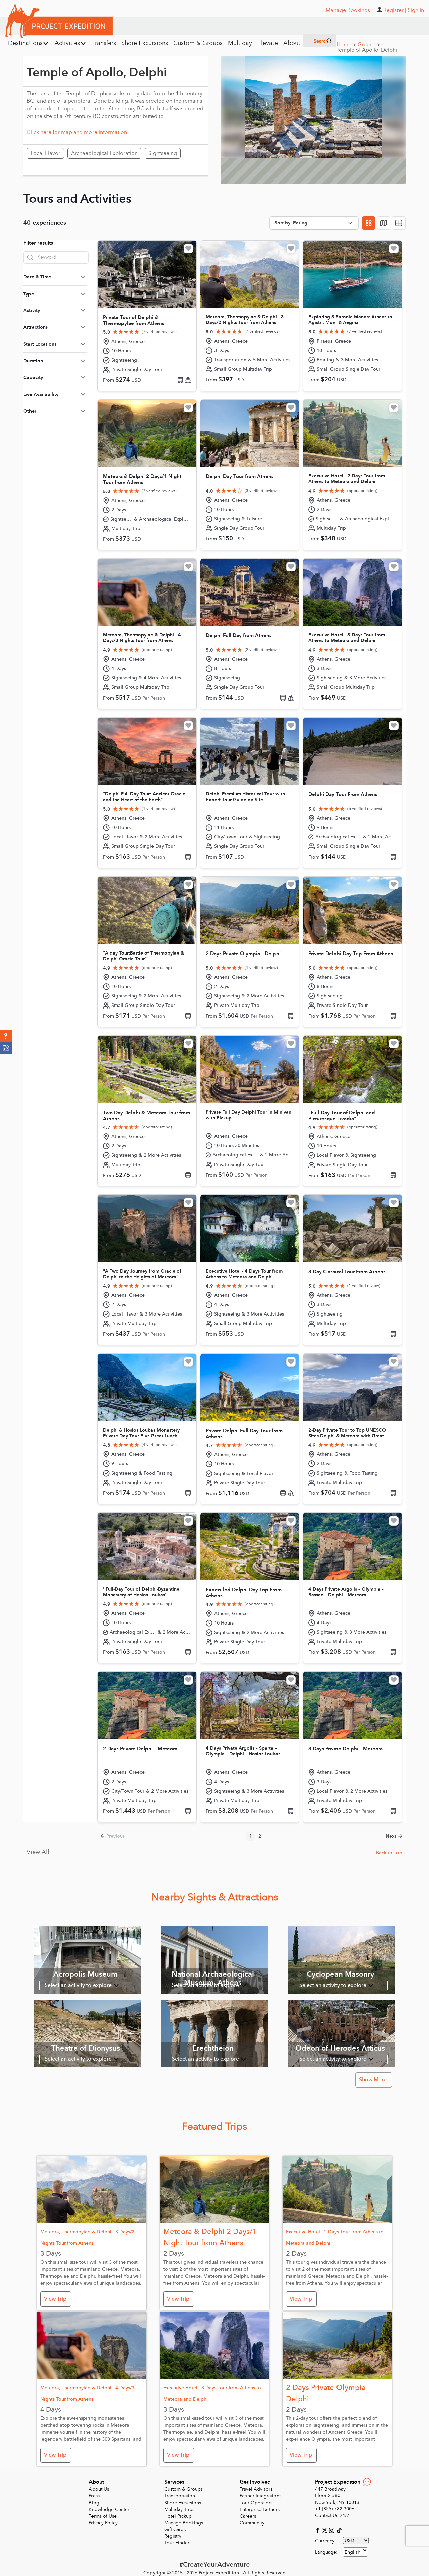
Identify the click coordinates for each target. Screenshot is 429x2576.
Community (252, 2523)
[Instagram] (333, 2530)
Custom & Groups (183, 2489)
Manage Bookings (184, 2523)
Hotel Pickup (178, 2516)
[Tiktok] (339, 2530)
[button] (6, 1036)
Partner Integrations (260, 2496)
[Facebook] (319, 2530)
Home (346, 45)
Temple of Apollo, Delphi (367, 50)
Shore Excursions (183, 2503)
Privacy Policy (103, 2523)
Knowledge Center (109, 2509)
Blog (94, 2503)
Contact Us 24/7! (333, 2515)
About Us (99, 2489)
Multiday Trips (179, 2509)
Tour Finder (177, 2543)
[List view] (399, 223)
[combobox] (355, 2552)
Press (94, 2496)
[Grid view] (369, 223)
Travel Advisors (256, 2489)
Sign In (416, 10)
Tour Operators (256, 2503)
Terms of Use (103, 2516)
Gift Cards (175, 2530)
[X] (326, 2530)
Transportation (180, 2496)
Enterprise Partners (260, 2509)
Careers (248, 2516)
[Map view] (384, 223)
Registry (173, 2536)
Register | (395, 10)
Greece (369, 45)
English (352, 2552)
